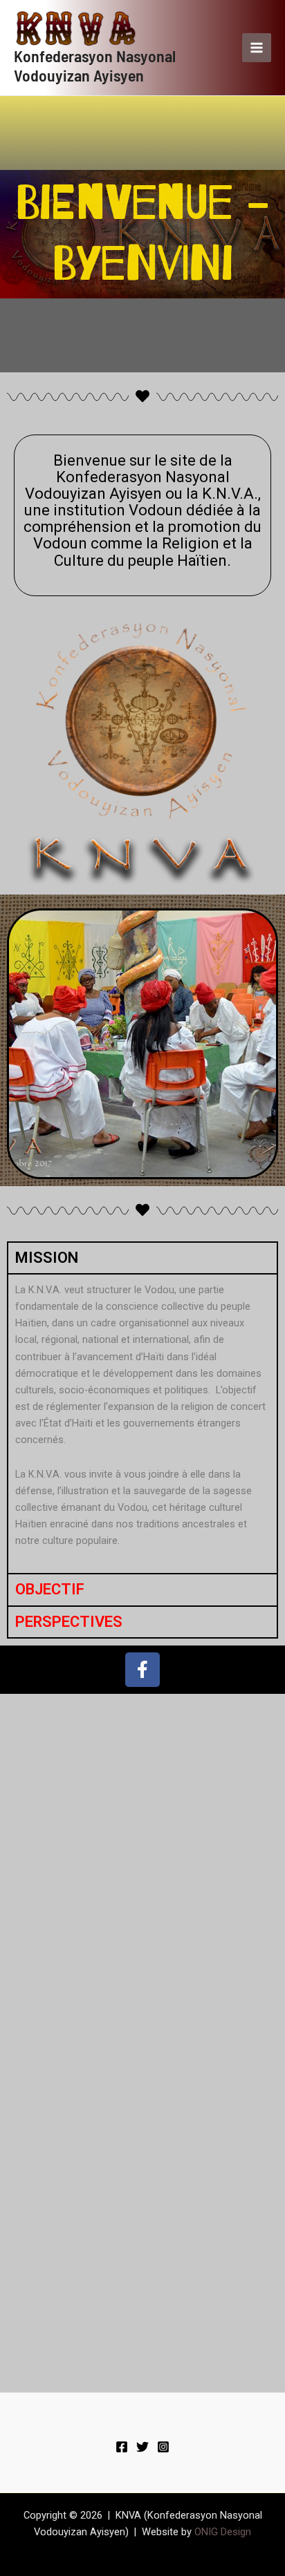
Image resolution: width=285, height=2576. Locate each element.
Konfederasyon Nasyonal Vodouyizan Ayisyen (95, 65)
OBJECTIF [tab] (50, 1589)
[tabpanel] (142, 1423)
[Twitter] (142, 2447)
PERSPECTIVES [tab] (69, 1622)
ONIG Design (223, 2532)
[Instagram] (163, 2447)
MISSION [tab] (47, 1258)
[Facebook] (122, 2447)
